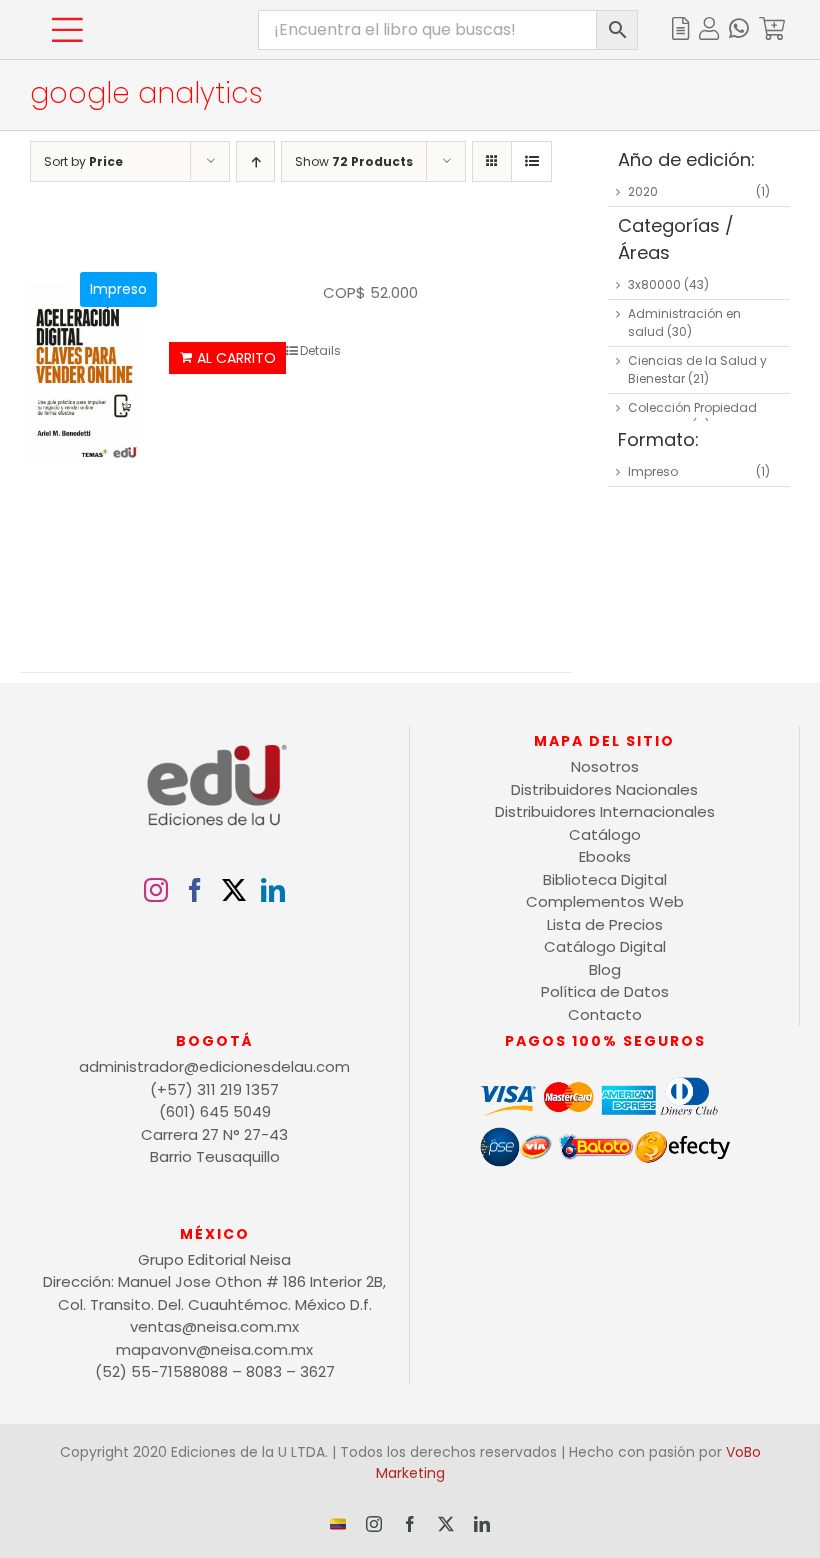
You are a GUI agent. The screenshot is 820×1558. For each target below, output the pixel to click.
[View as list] (531, 161)
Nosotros (605, 766)
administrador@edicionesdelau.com (214, 1066)
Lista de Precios (605, 924)
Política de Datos (605, 991)
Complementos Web (605, 901)
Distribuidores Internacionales (605, 811)
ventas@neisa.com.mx (214, 1326)
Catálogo (605, 834)
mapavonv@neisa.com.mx (214, 1349)
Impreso (653, 471)
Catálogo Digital (605, 946)
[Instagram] (156, 890)
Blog (605, 969)
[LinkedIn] (273, 890)
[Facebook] (195, 890)
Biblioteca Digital (605, 879)
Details (320, 350)
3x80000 (654, 284)
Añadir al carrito (227, 358)
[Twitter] (234, 890)
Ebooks (605, 856)
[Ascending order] (255, 161)
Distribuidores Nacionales (604, 789)
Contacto (605, 1014)
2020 (643, 191)
